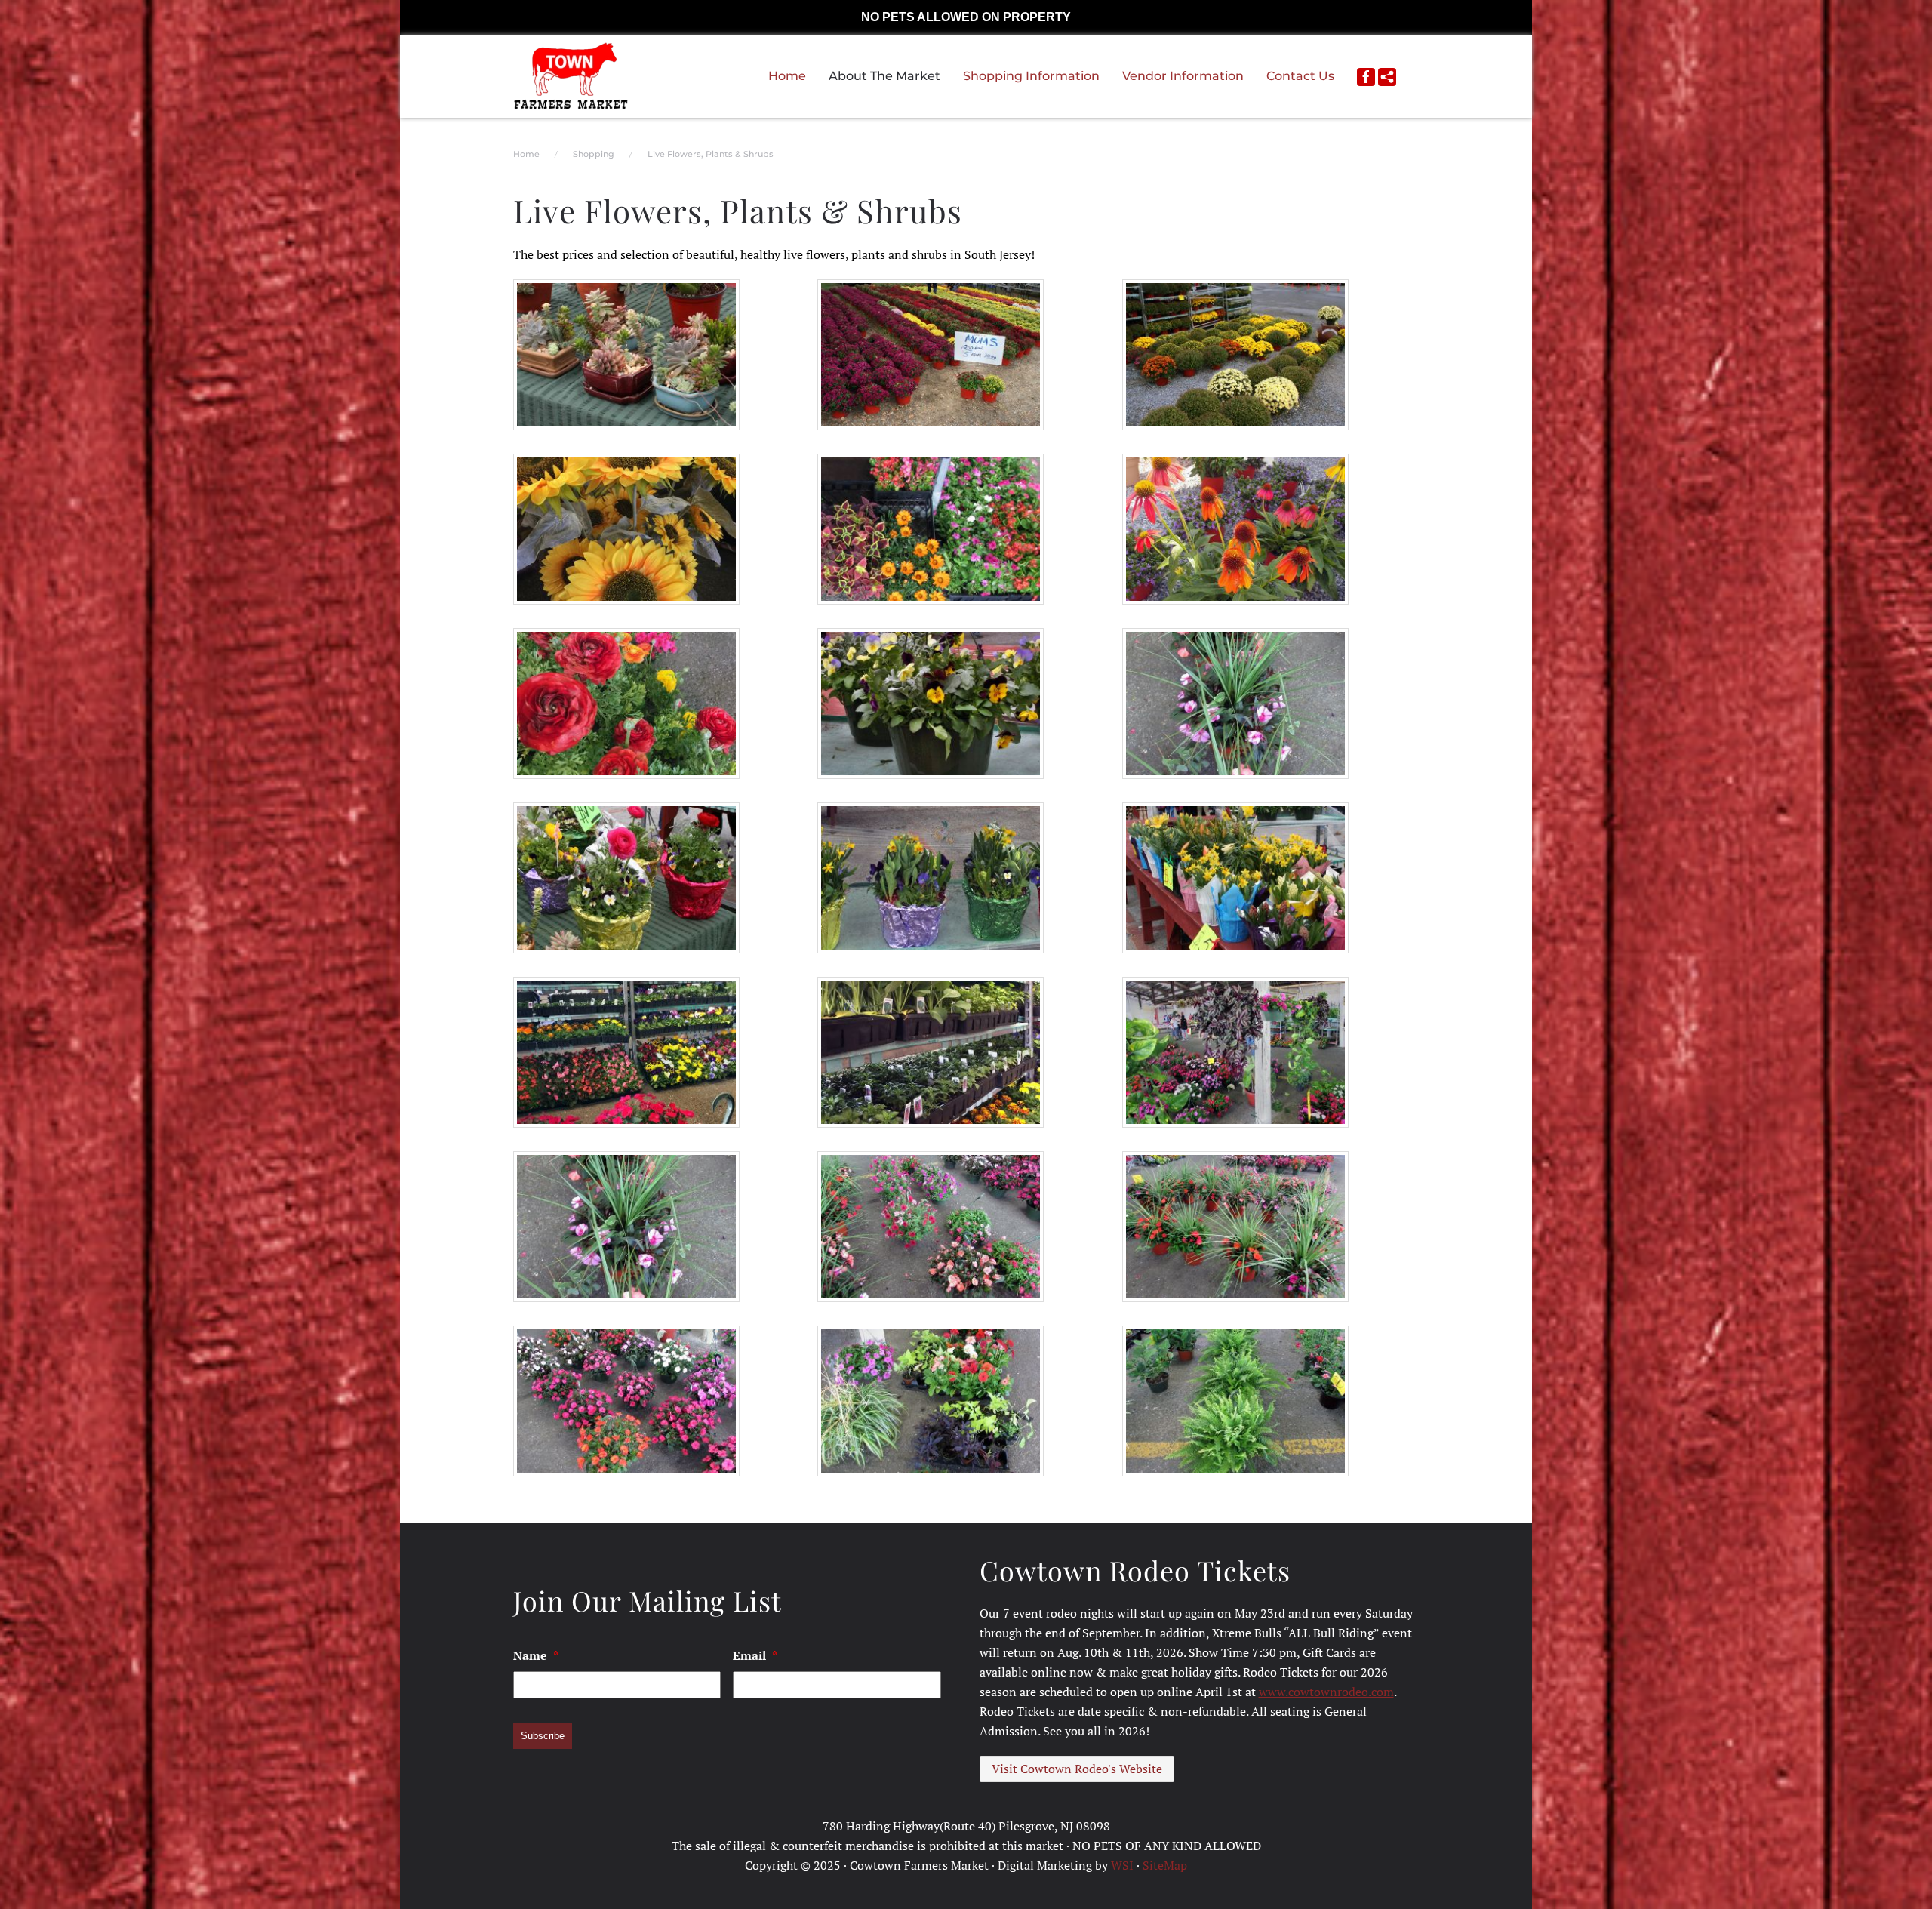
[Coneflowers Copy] (1235, 529)
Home (787, 76)
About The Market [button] (884, 76)
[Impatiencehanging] (626, 1401)
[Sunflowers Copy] (626, 529)
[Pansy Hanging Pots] (931, 704)
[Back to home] (571, 76)
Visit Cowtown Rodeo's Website (1077, 1769)
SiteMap (1165, 1865)
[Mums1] (1235, 355)
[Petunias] (931, 1227)
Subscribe (543, 1736)
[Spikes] (1235, 704)
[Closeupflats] (931, 529)
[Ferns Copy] (1235, 1401)
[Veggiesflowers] (931, 1052)
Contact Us (1300, 76)
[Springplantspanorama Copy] (1235, 1052)
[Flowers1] (626, 704)
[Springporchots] (931, 878)
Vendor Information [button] (1183, 76)
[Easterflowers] (1235, 878)
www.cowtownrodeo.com (1326, 1692)
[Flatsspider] (931, 1401)
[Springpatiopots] (626, 878)
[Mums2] (931, 355)
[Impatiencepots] (1235, 1227)
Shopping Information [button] (1031, 76)
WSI (1122, 1865)
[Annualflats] (626, 1052)
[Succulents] (626, 355)
